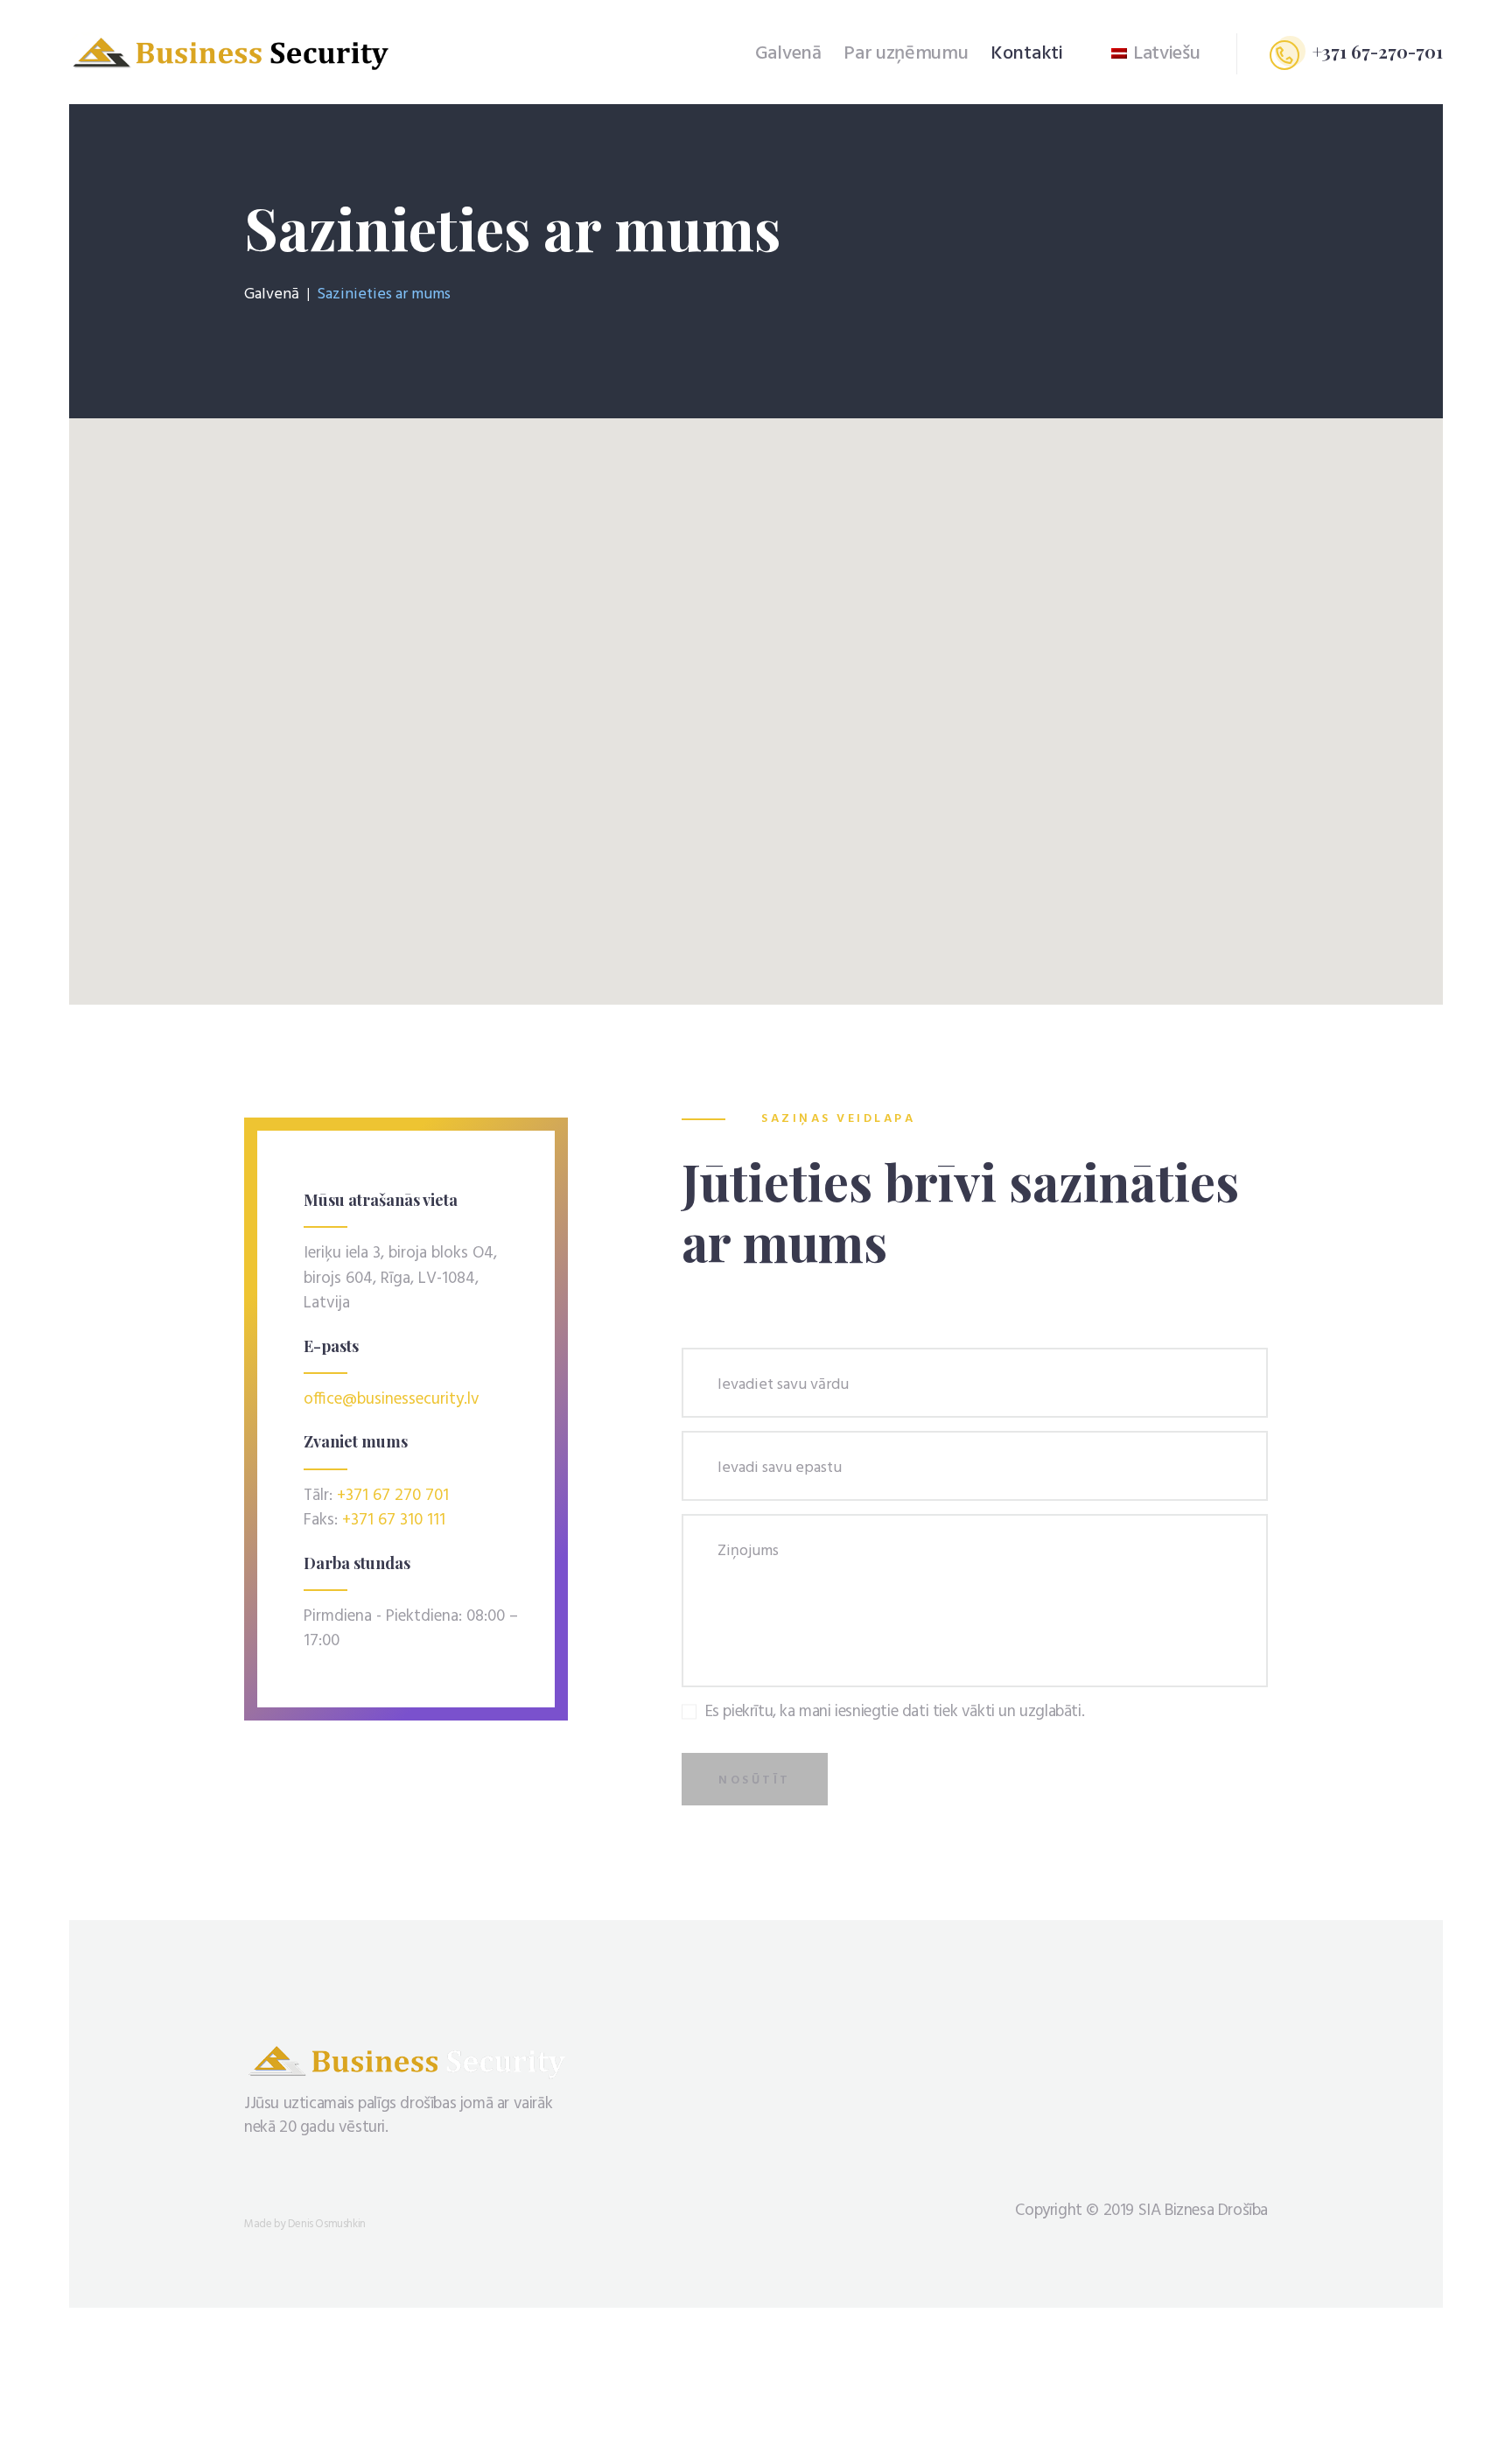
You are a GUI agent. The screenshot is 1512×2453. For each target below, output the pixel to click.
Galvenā (272, 295)
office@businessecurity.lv (392, 1399)
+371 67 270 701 (393, 1496)
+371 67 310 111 (394, 1520)
